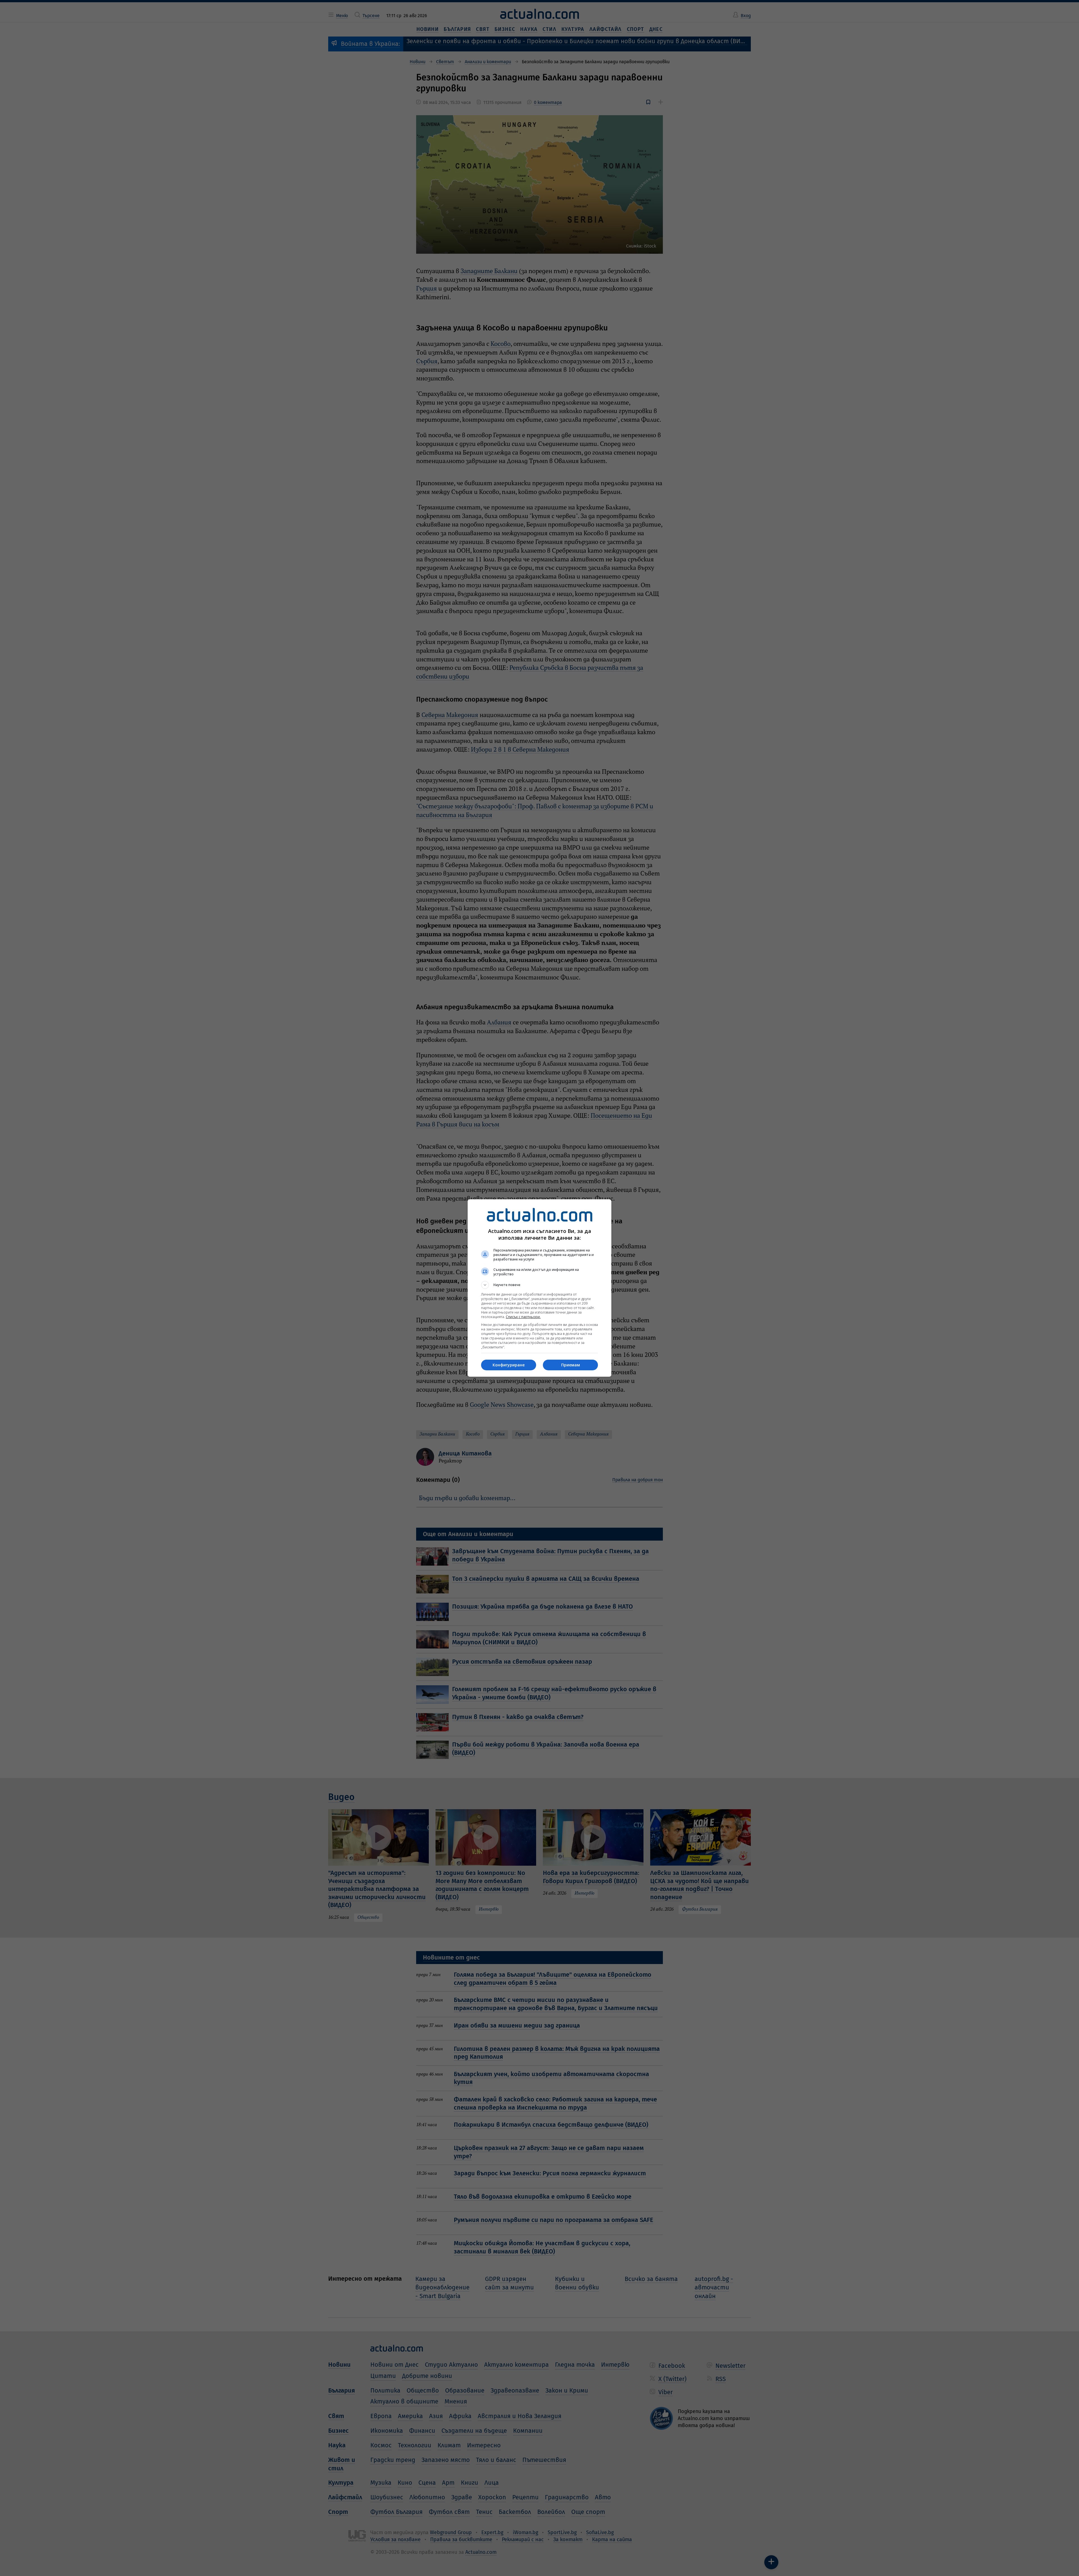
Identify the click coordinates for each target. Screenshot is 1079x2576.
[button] (539, 1285)
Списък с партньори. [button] (523, 1317)
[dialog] (539, 1288)
